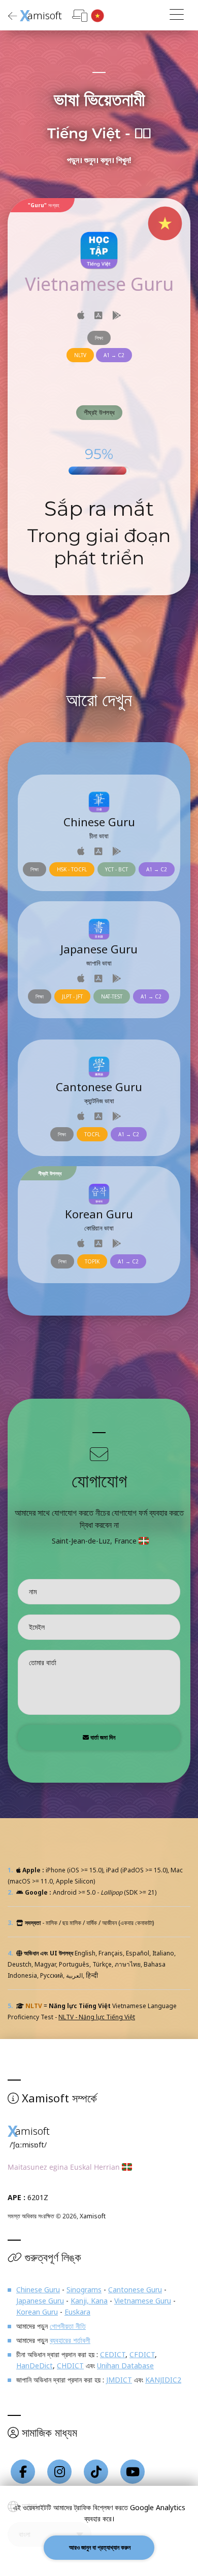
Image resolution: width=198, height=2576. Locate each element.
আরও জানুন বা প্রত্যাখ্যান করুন (99, 2547)
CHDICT (70, 2366)
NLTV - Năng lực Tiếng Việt (97, 2017)
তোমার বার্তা (43, 1662)
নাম (33, 1591)
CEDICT (113, 2354)
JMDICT (119, 2380)
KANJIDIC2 (163, 2380)
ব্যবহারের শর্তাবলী (70, 2340)
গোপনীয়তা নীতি (68, 2326)
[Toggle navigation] (177, 15)
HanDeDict (35, 2366)
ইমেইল (37, 1627)
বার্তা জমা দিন (102, 1737)
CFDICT (142, 2354)
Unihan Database (125, 2366)
